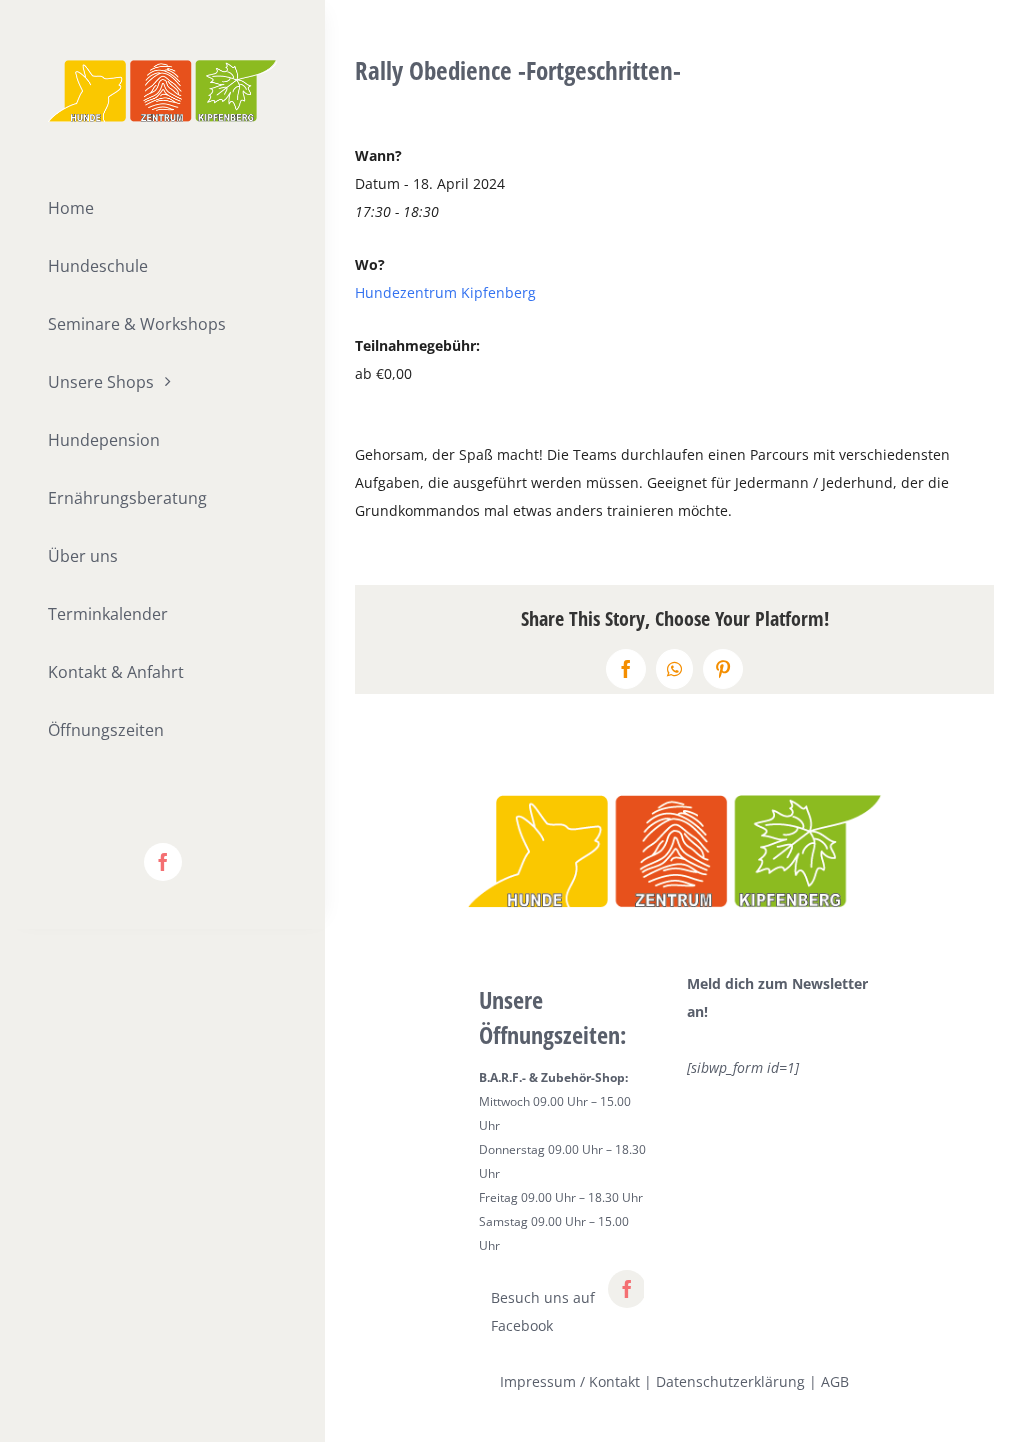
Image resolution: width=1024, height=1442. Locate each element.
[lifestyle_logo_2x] (162, 66)
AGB (835, 1381)
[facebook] (163, 862)
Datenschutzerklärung (730, 1381)
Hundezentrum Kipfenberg (445, 292)
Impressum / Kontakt (570, 1381)
